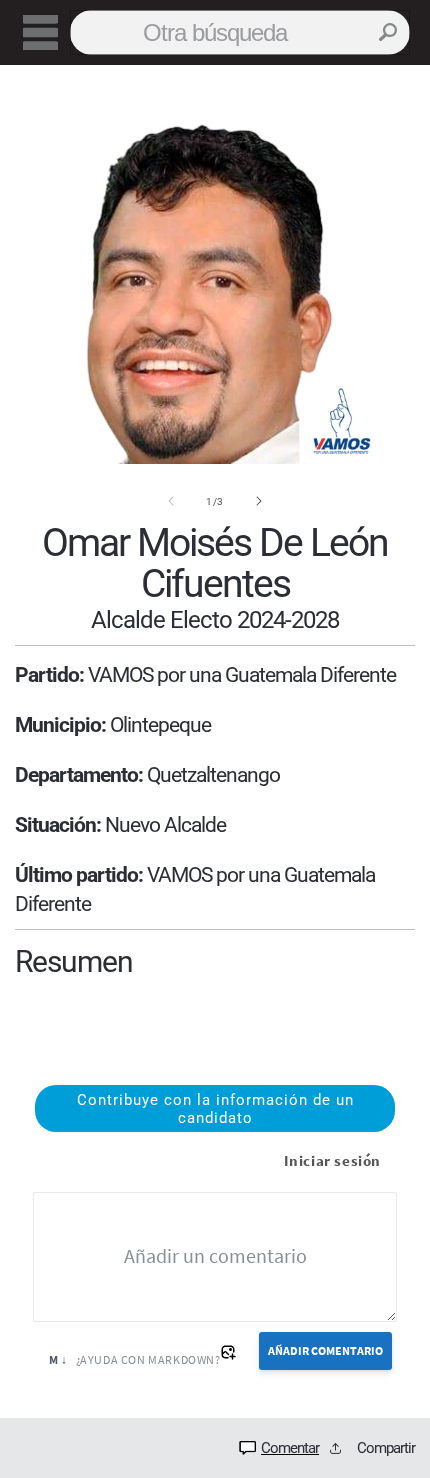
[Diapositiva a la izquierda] (171, 501)
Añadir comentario (325, 1350)
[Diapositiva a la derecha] (259, 501)
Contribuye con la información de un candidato (215, 1109)
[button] (40, 33)
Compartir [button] (386, 1448)
